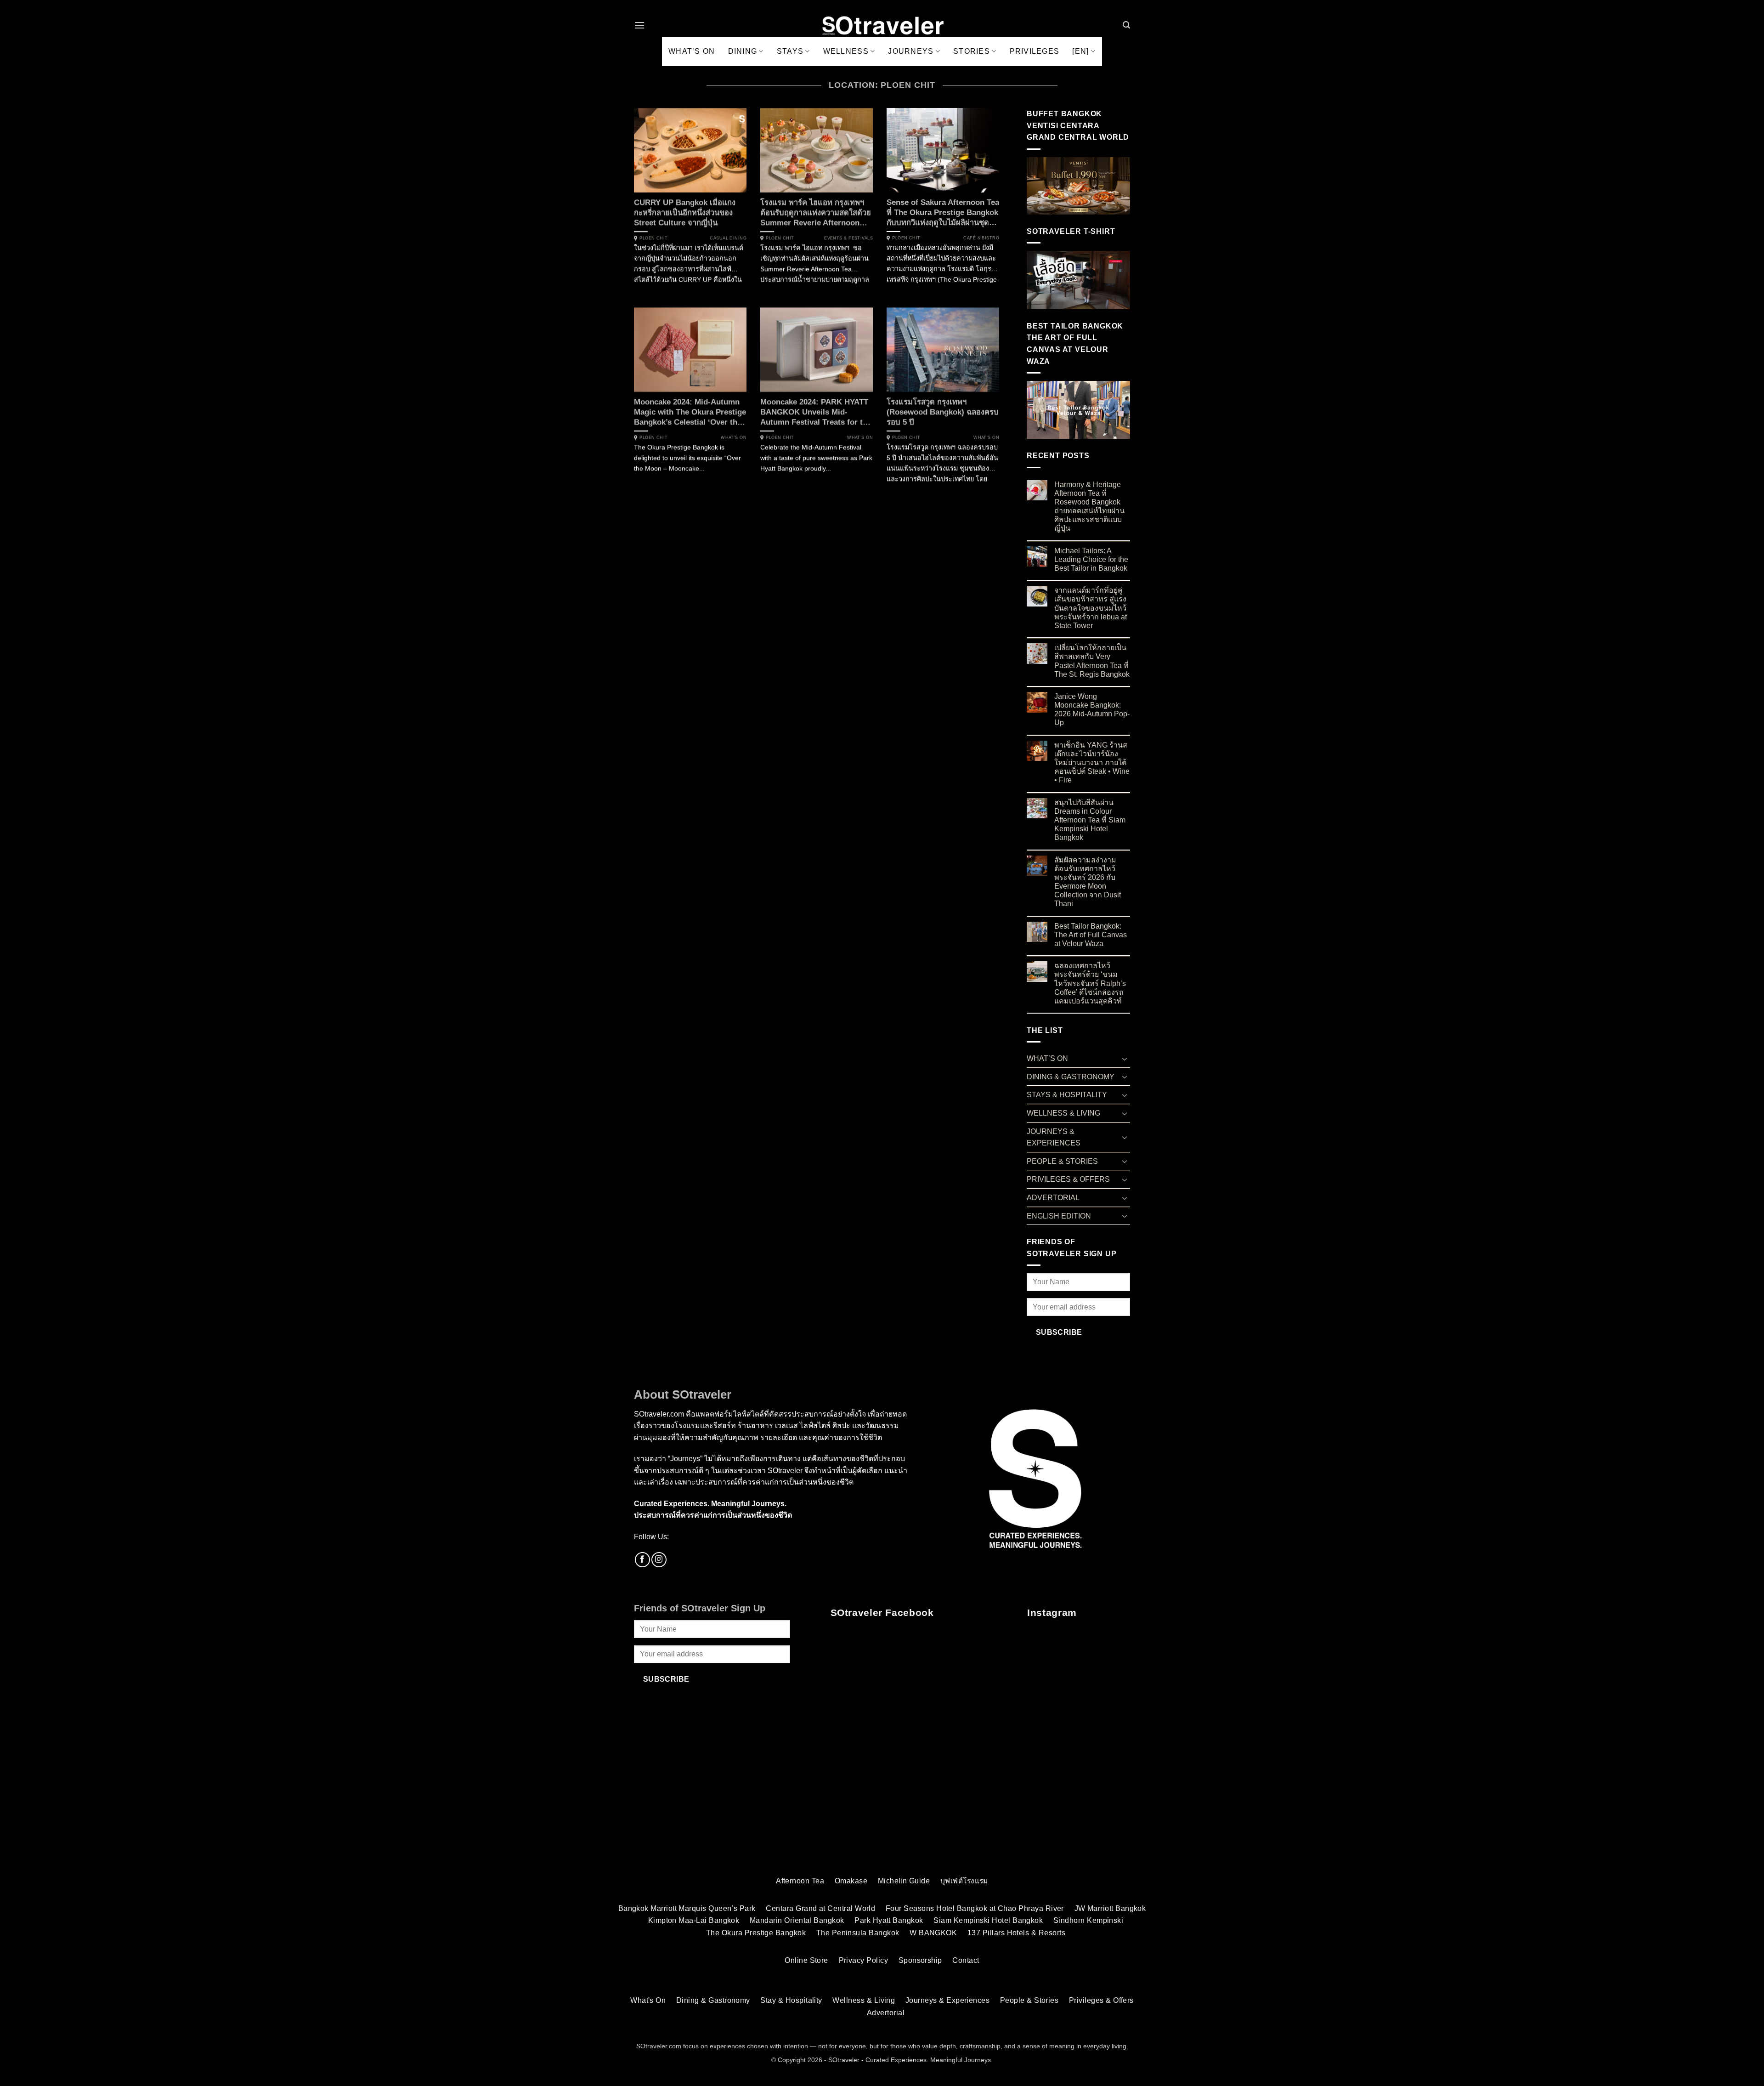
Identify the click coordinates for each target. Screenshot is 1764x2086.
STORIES (972, 51)
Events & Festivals (848, 238)
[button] (639, 25)
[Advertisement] (882, 1797)
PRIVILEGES (1035, 51)
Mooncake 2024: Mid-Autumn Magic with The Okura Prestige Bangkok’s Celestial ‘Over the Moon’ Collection (690, 412)
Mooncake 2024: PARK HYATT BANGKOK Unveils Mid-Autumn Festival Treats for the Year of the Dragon (816, 412)
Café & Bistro (981, 238)
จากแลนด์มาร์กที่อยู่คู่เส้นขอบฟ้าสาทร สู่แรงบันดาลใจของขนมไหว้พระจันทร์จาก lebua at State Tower (1091, 608)
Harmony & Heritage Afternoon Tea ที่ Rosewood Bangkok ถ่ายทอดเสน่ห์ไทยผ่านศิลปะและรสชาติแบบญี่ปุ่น (1089, 507)
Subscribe (1059, 1332)
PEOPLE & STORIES (1062, 1161)
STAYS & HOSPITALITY (1067, 1095)
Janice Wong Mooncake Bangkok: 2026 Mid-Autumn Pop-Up (1092, 710)
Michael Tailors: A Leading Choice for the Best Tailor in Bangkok (1091, 559)
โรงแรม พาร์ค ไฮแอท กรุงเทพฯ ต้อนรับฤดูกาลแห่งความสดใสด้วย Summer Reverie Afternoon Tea (816, 213)
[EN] (1080, 51)
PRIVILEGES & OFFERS (1068, 1179)
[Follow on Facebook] (642, 1560)
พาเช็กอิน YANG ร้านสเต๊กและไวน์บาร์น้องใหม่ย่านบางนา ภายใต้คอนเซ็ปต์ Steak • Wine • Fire (1092, 763)
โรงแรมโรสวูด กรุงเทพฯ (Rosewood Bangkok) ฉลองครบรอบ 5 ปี (943, 412)
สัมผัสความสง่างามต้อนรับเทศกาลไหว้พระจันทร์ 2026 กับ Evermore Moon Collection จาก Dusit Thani (1088, 882)
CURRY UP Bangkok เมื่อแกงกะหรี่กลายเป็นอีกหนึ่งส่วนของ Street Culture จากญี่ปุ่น (685, 213)
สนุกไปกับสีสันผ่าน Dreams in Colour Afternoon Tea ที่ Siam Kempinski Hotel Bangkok (1090, 820)
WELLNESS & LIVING (1063, 1113)
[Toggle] (1125, 1059)
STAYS (790, 51)
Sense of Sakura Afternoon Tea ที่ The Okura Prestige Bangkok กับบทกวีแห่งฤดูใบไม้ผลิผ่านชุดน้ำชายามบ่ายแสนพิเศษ (943, 213)
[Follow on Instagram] (659, 1560)
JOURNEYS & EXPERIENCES (1054, 1137)
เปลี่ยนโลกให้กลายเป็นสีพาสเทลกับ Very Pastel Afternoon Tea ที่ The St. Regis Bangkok (1092, 661)
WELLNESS (846, 51)
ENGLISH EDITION (1059, 1216)
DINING (743, 51)
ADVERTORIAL (1053, 1198)
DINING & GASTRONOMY (1071, 1077)
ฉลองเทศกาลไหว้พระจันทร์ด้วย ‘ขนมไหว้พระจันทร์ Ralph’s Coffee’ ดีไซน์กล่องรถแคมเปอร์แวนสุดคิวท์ (1090, 983)
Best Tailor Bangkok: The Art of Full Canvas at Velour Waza (1091, 935)
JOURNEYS (911, 51)
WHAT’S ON (692, 51)
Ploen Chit (653, 238)
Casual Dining (728, 238)
